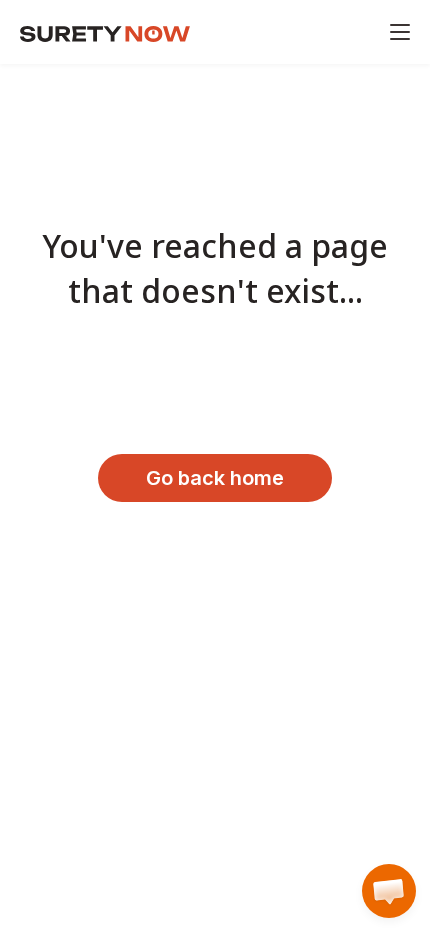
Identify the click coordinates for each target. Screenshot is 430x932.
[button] (389, 891)
